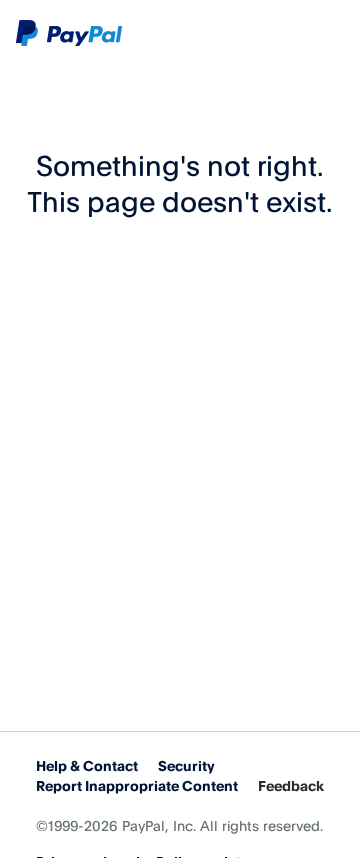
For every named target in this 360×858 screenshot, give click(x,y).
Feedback (291, 785)
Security (186, 765)
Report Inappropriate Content (137, 785)
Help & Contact (87, 765)
